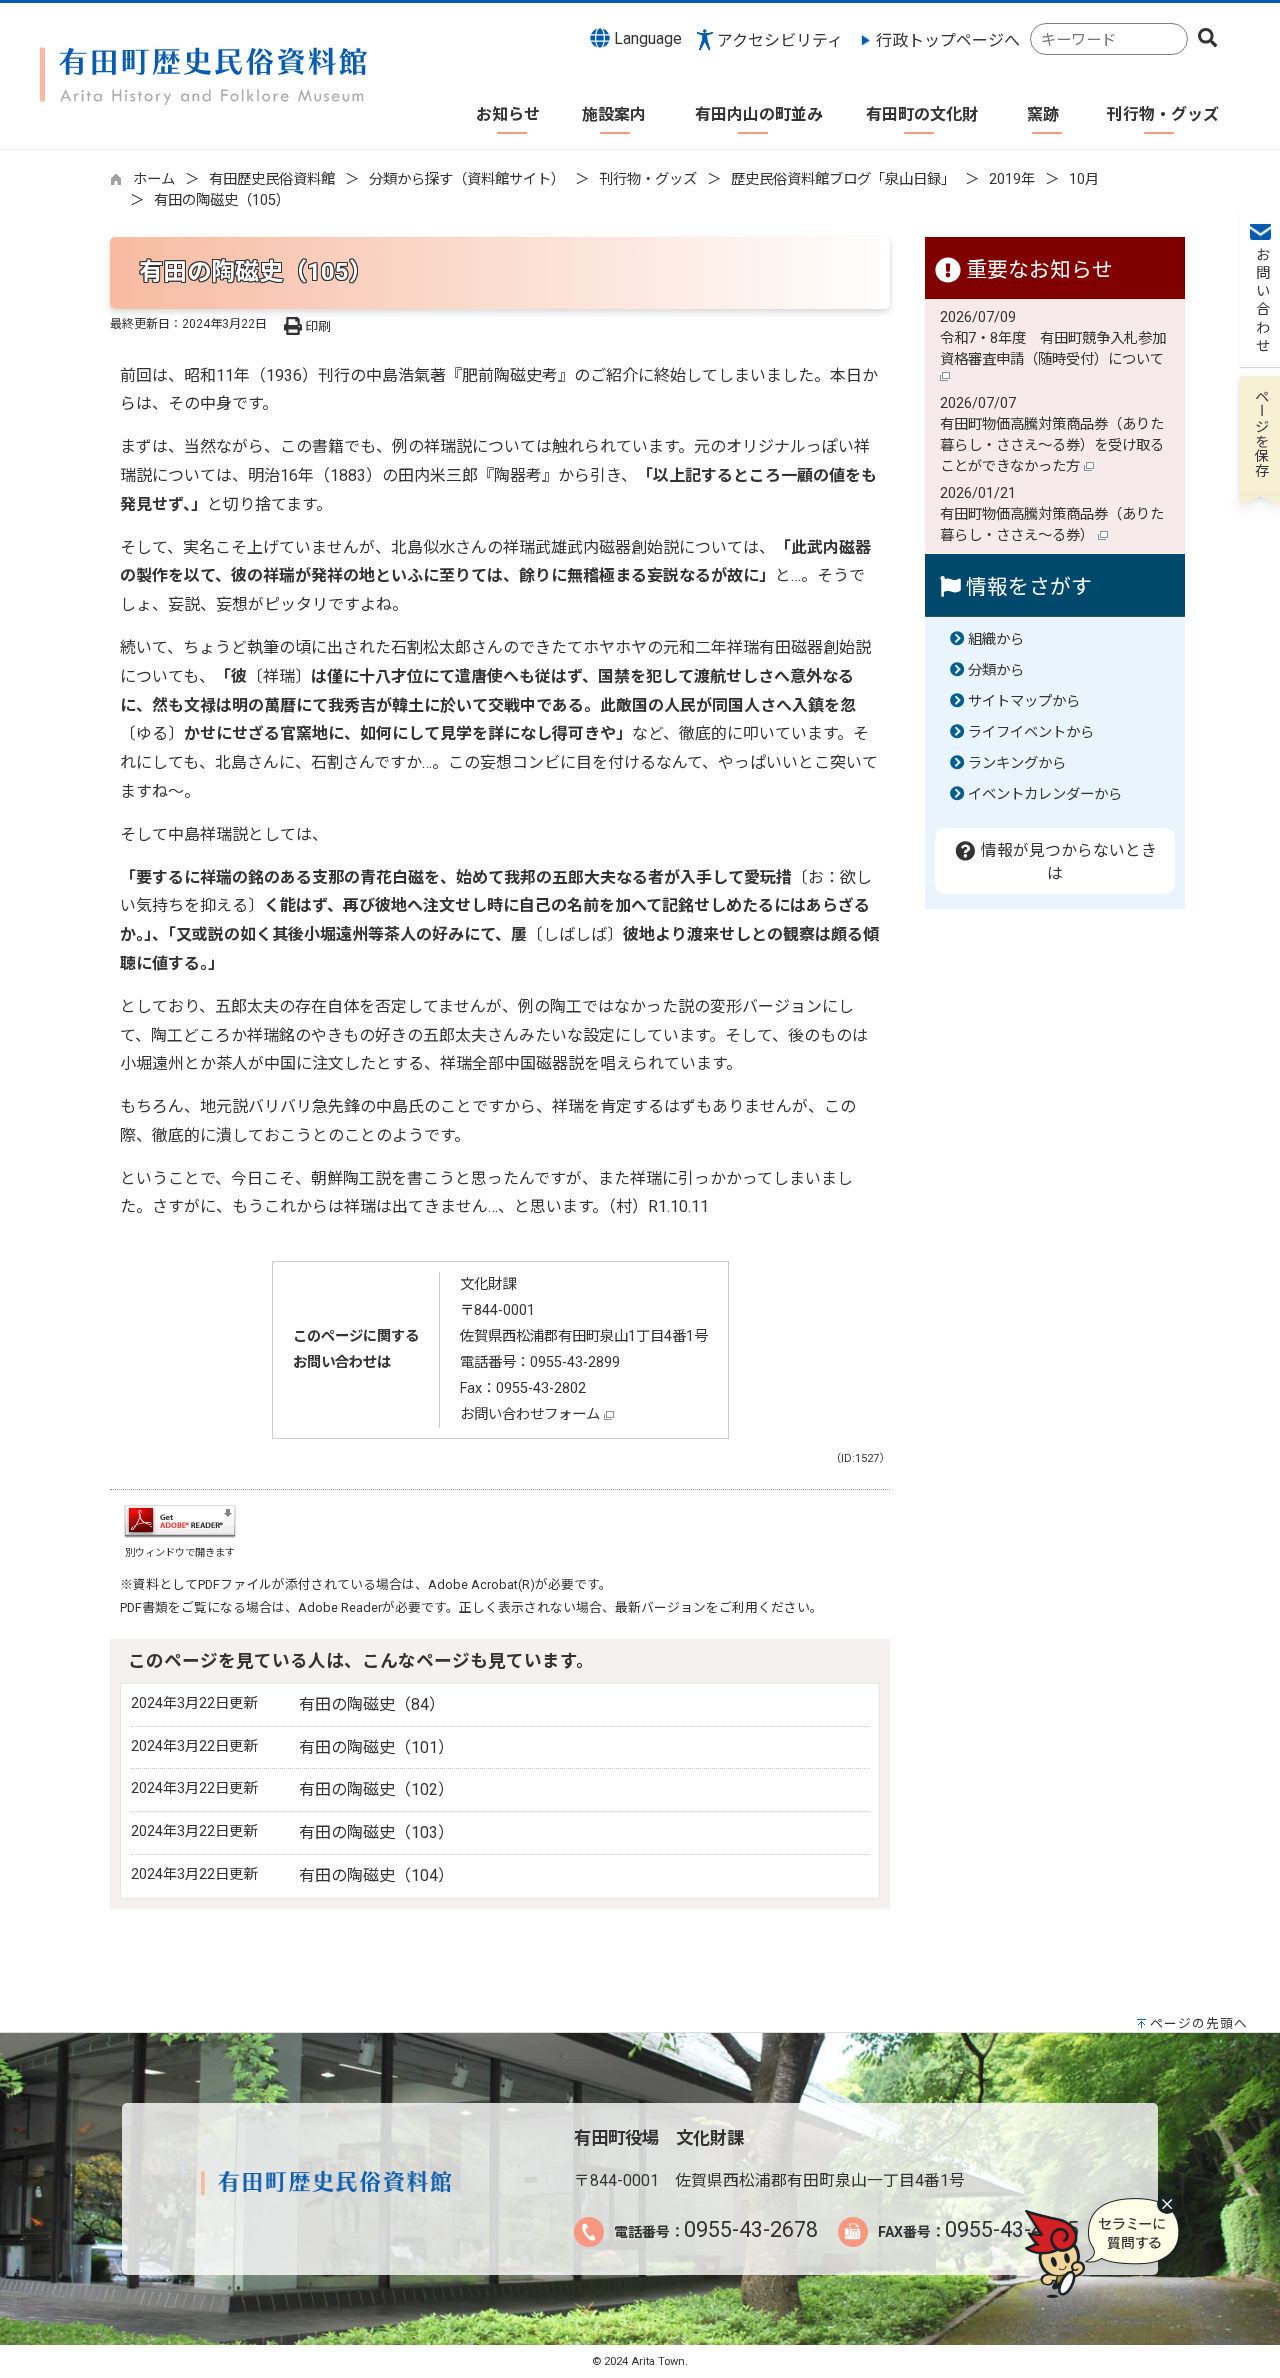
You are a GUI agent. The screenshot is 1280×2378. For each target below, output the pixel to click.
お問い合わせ (1260, 301)
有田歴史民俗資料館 (272, 179)
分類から (996, 670)
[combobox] (1109, 39)
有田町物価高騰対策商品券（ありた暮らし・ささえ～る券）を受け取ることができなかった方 (1052, 445)
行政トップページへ (948, 40)
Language (646, 38)
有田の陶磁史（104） (376, 1875)
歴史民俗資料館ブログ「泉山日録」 (843, 179)
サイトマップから (1024, 701)
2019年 (1012, 179)
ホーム (154, 179)
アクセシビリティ (780, 40)
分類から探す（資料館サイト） (467, 179)
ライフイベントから (1031, 732)
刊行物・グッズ (648, 179)
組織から (996, 639)
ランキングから (1017, 763)
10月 (1084, 179)
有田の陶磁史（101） (376, 1747)
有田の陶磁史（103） (376, 1832)
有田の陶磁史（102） (376, 1789)
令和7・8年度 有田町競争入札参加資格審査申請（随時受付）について (1054, 349)
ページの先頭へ (1199, 2023)
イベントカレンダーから (1045, 794)
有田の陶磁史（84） (372, 1704)
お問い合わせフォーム (532, 1414)
